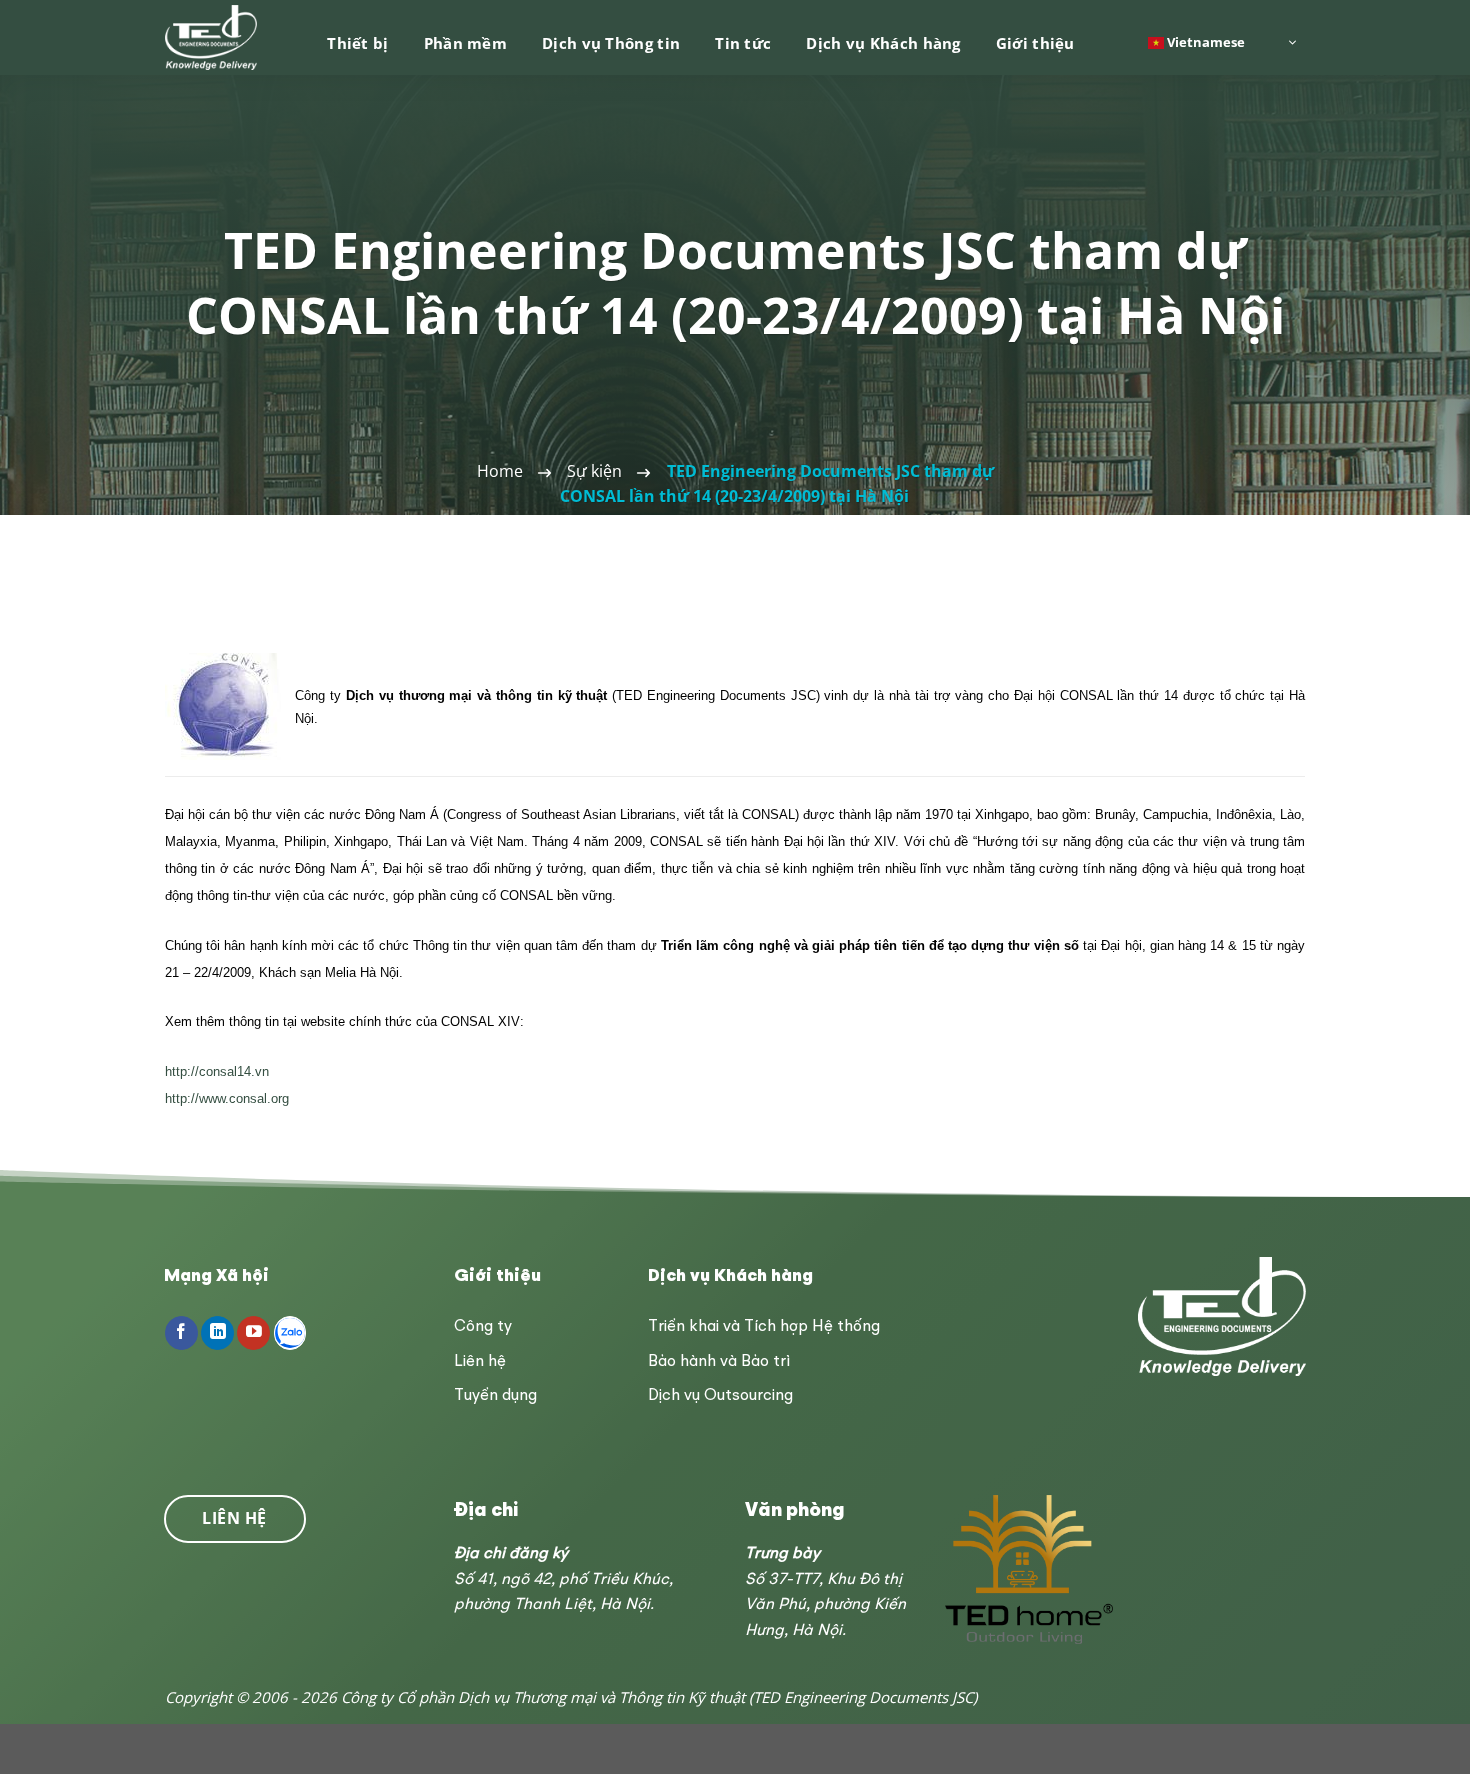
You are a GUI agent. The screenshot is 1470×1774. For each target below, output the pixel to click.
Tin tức (743, 43)
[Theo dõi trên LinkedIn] (217, 1333)
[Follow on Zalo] (290, 1333)
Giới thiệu (1035, 43)
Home (500, 471)
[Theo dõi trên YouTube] (253, 1333)
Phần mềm (465, 43)
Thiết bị (357, 43)
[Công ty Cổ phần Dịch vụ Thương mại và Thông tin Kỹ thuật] (212, 37)
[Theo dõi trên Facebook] (181, 1333)
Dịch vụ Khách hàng (883, 43)
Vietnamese (1204, 41)
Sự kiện (594, 471)
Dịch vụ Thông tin (611, 43)
